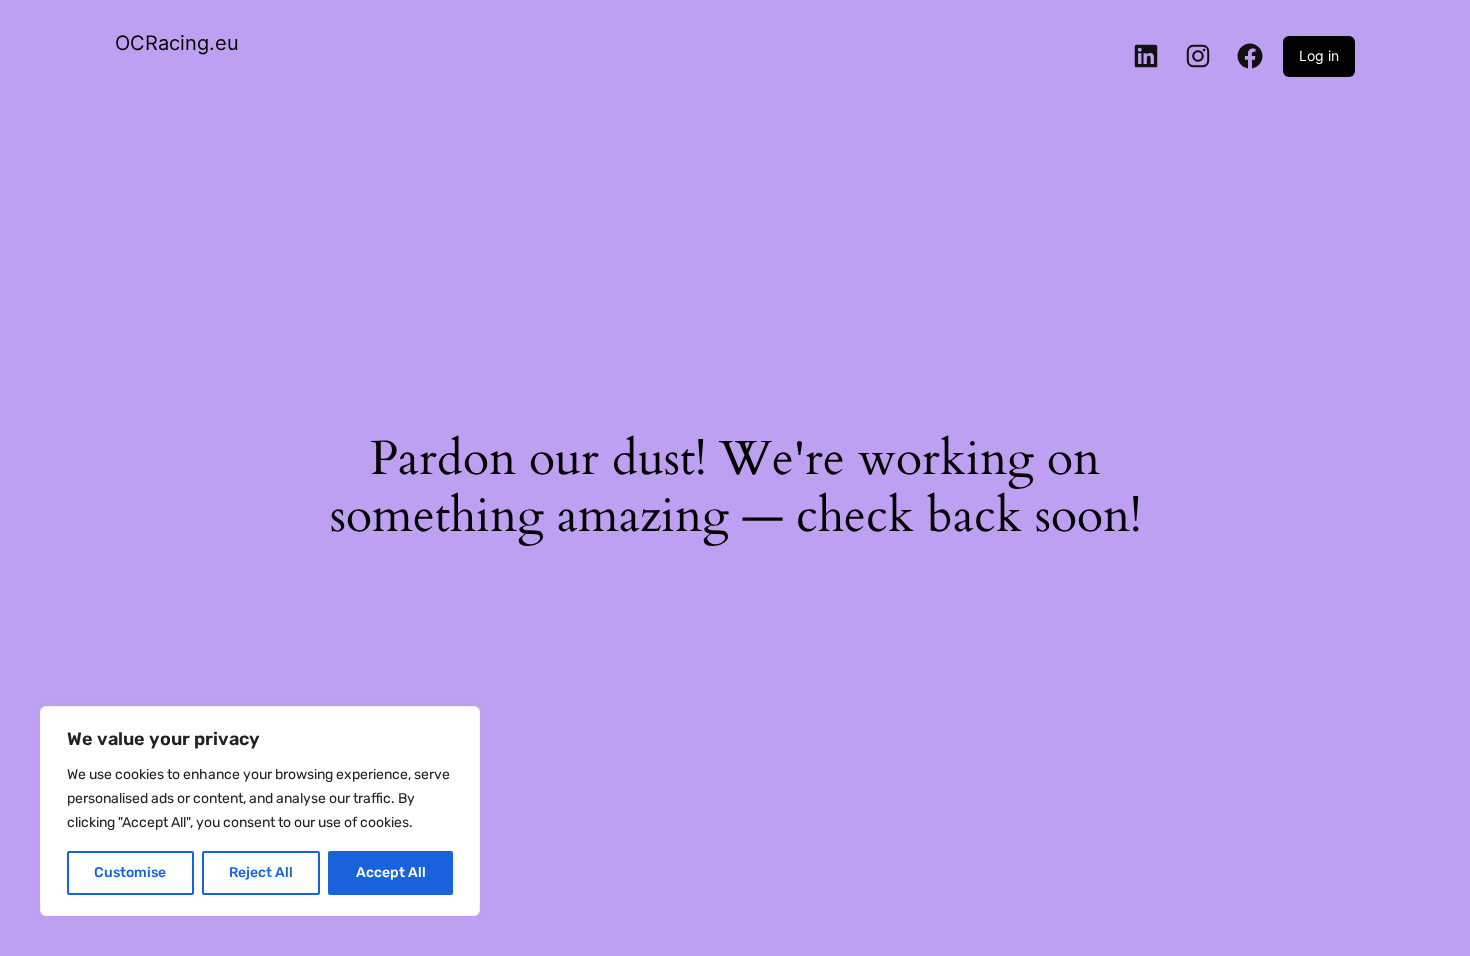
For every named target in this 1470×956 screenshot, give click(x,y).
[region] (260, 811)
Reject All (261, 872)
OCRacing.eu (177, 43)
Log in (1319, 55)
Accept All (391, 872)
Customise (130, 872)
